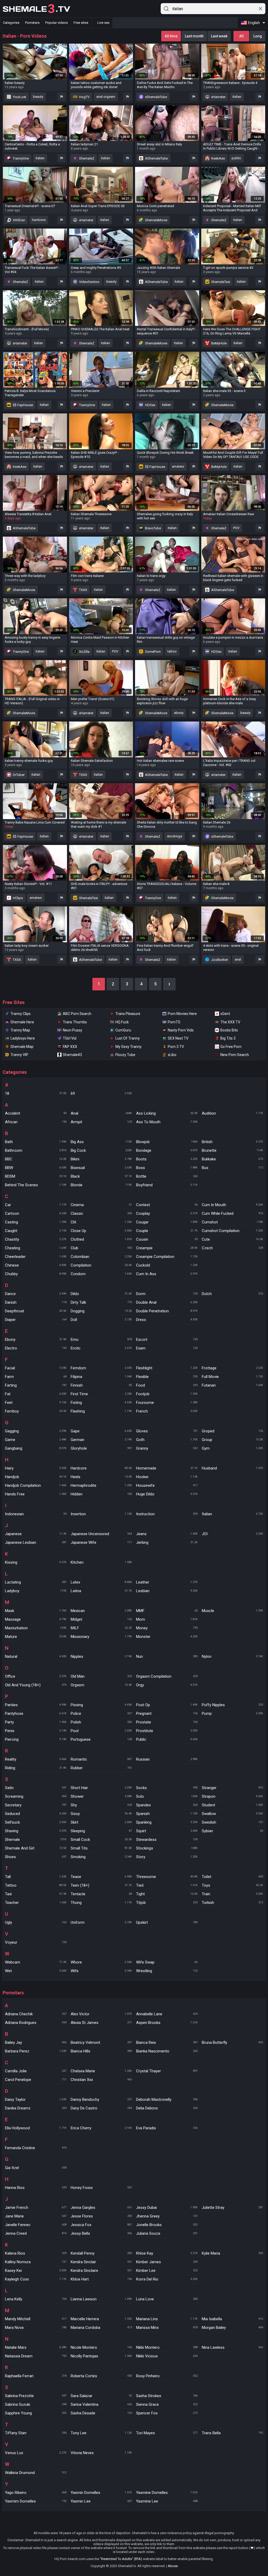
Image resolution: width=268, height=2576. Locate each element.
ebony (179, 713)
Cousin (167, 1239)
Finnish (101, 1385)
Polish (101, 1722)
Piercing (36, 1739)
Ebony (36, 1340)
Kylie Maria (233, 2253)
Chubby (36, 1274)
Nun (167, 1656)
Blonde (101, 1185)
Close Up (101, 1231)
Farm (36, 1377)
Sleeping (101, 1831)
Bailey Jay (36, 2042)
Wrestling (167, 1971)
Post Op (167, 1705)
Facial (36, 1368)
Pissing (101, 1705)
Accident (36, 1113)
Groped (233, 1431)
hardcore (39, 220)
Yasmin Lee (101, 2501)
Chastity (36, 1239)
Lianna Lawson (101, 2299)
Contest (167, 1205)
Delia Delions (167, 2108)
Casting (36, 1222)
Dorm (167, 1294)
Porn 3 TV (176, 1047)
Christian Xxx (101, 2080)
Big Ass (101, 1142)
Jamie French (36, 2208)
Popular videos (57, 23)
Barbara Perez (36, 2051)
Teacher (36, 1903)
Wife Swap (167, 1962)
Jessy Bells (101, 2233)
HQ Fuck (122, 1022)
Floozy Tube (125, 1055)
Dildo (101, 1294)
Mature (36, 1637)
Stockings (167, 1848)
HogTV (84, 97)
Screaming (36, 1796)
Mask (36, 1611)
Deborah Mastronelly (167, 2100)
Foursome (167, 1403)
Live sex (103, 23)
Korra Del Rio (167, 2279)
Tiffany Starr (36, 2433)
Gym (233, 1448)
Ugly (36, 1922)
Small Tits (101, 1848)
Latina (101, 1591)
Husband (233, 1468)
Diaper (36, 1320)
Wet (36, 1971)
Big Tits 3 (228, 1038)
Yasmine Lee (167, 2501)
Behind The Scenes (36, 1185)
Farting (36, 1385)
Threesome (167, 1877)
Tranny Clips (21, 1014)
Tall (36, 1877)
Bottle (167, 1176)
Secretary (36, 1805)
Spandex (167, 1805)
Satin (36, 1788)
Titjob (167, 1903)
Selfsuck (36, 1822)
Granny (167, 1448)
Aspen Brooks (167, 2023)
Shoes (36, 1857)
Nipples (101, 1656)
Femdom (101, 1368)
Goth (167, 1440)
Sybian (233, 1831)
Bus (233, 1168)
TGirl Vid (70, 1038)
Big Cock (101, 1150)
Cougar (167, 1222)
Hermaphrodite (101, 1485)
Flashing (101, 1411)
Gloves (167, 1431)
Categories (11, 23)
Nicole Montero (101, 2347)
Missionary (101, 1637)
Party (36, 1722)
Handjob (36, 1477)
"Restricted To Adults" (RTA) (121, 2559)
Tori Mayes (167, 2433)
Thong (101, 1903)
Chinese (36, 1265)
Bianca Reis (167, 2042)
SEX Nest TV (178, 1038)
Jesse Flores (101, 2216)
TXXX (83, 590)
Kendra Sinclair (101, 2262)
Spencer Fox (167, 2413)
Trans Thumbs (75, 1022)
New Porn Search (235, 1055)
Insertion (101, 1514)
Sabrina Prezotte (36, 2396)
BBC (36, 1159)
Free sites (81, 23)
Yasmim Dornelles (36, 2501)
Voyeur (36, 1942)
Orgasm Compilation (167, 1676)
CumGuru (123, 1030)
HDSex (150, 405)
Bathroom (36, 1150)
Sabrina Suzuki (36, 2404)
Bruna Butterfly (233, 2042)
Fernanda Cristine (36, 2148)
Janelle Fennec (36, 2225)
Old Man (101, 1676)
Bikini (101, 1159)
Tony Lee (101, 2433)
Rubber (101, 1768)
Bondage (167, 1150)
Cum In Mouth (233, 1205)
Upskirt (167, 1922)
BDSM (36, 1176)
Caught (36, 1231)
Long (258, 36)
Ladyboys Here (23, 1038)
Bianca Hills (101, 2051)
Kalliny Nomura (36, 2262)
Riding (36, 1768)
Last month (194, 36)
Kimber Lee (167, 2271)
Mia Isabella (233, 2319)
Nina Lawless (233, 2347)
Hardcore (101, 1468)
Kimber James (167, 2262)
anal (238, 959)
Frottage (233, 1368)
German (101, 1440)
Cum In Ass (167, 1274)
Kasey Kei (36, 2271)
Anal (101, 1113)
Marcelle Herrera (101, 2319)
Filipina (101, 1377)
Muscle (233, 1611)
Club (101, 1248)
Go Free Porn (231, 1047)
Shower (101, 1796)
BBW (36, 1168)
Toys (233, 1885)
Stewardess (167, 1840)
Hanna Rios (36, 2188)
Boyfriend (167, 1185)
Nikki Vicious (167, 2356)
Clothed (101, 1239)
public (236, 158)
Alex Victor (101, 2014)
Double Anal (167, 1302)
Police (101, 1713)
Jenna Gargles (101, 2208)
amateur (178, 466)
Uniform (101, 1922)
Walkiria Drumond (36, 2473)
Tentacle (101, 1894)
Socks (167, 1788)
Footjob (167, 1394)
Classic (101, 1213)
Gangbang (36, 1448)
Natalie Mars (36, 2347)
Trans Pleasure (128, 1014)
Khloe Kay (167, 2253)
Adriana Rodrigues (36, 2023)
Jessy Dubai (167, 2208)
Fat (36, 1394)
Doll (101, 1320)
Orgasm (101, 1685)
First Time (101, 1394)
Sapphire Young (36, 2413)
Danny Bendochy (101, 2100)
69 (101, 1093)
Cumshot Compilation (233, 1231)
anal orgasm (106, 97)
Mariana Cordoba (101, 2328)
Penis (36, 1731)
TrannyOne (20, 158)
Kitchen (101, 1562)
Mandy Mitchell (36, 2319)
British (233, 1142)
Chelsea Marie (101, 2071)
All (241, 36)
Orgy (167, 1685)
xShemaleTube (156, 97)
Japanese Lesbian (36, 1542)
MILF (101, 1628)
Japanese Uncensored (101, 1534)
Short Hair (101, 1788)
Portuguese (101, 1739)
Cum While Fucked (233, 1213)
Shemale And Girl (36, 1848)
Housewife (167, 1485)
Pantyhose (36, 1713)
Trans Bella (233, 2433)
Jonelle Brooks (167, 2225)
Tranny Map (20, 1030)
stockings (175, 836)
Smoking (101, 1857)
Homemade (167, 1468)
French (167, 1411)
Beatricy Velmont (101, 2042)
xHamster (218, 97)
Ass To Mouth (167, 1122)
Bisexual (101, 1168)
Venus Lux (36, 2453)
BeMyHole (219, 343)
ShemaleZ (86, 158)
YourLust (19, 97)
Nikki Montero (167, 2347)
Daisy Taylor (36, 2100)
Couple (167, 1231)
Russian (167, 1759)
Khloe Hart (101, 2279)
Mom (167, 1619)
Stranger (233, 1788)
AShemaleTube (156, 158)
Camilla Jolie (36, 2071)
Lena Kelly (36, 2299)
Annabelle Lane (167, 2014)
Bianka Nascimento (167, 2051)
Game (36, 1440)
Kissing (36, 1562)
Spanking (167, 1822)
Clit (101, 1222)
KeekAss (218, 158)
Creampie (167, 1248)
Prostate (167, 1722)
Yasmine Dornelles (167, 2493)
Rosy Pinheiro (167, 2376)
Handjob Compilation (36, 1485)
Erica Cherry (101, 2128)
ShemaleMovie (156, 220)
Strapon (233, 1796)
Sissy (101, 1814)
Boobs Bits (229, 1030)
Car (36, 1205)
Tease (101, 1877)
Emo (101, 1340)
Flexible (167, 1377)
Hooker (167, 1477)
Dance (36, 1294)
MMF (167, 1611)
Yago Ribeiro (36, 2493)
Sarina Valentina (101, 2404)
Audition (233, 1113)
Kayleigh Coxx (36, 2279)
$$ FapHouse (23, 405)
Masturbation (36, 1628)
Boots (167, 1159)
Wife (101, 1971)
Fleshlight (167, 1368)
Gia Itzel (36, 2168)
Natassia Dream (36, 2356)
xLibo (172, 1055)
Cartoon (36, 1213)
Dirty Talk (101, 1302)
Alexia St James (101, 2023)
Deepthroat (36, 1311)
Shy (101, 1805)
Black (101, 1176)
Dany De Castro (101, 2108)
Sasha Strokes (167, 2396)
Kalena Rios (36, 2253)
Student (233, 1805)
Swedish (233, 1822)
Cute (233, 1239)
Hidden (101, 1494)
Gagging (36, 1431)
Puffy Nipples (233, 1705)
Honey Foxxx (101, 2188)
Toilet (233, 1877)
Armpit (101, 1122)
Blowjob (167, 1142)
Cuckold (167, 1265)
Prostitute (167, 1731)
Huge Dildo (167, 1494)
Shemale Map (22, 1047)
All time (171, 36)
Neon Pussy (72, 1030)
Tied (167, 1885)
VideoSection (89, 282)
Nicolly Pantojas (101, 2356)
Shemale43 (72, 1055)
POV (236, 528)
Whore (101, 1962)
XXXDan (19, 220)
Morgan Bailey (233, 2328)
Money (167, 1628)
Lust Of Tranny (128, 1038)
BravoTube (153, 528)
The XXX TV (230, 1022)
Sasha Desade (101, 2413)
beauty (38, 97)
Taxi (36, 1894)
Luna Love (167, 2299)
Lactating (36, 1582)
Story (167, 1857)
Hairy (36, 1468)
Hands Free (36, 1494)
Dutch (233, 1294)
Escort (167, 1340)
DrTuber (18, 775)
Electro (36, 1348)
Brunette (233, 1150)
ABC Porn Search (77, 1014)
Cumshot (233, 1222)
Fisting (101, 1403)
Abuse (173, 2566)
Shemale (36, 1840)
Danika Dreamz (36, 2108)
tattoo (172, 651)
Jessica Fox (101, 2225)
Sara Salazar (101, 2396)
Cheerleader (36, 1257)
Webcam (36, 1962)
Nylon (233, 1656)
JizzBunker (219, 960)
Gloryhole (101, 1448)
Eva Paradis (167, 2128)
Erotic (101, 1348)
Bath (36, 1142)
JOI (233, 1534)
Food (167, 1385)
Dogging (101, 1311)
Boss (167, 1168)
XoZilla (84, 652)
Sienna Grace (167, 2404)
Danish (36, 1302)
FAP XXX (70, 1047)
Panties (36, 1705)
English (254, 23)
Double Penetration (167, 1311)
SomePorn (152, 652)
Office (36, 1676)
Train (233, 1894)
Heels (101, 1477)
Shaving (36, 1831)
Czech (233, 1248)
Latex (101, 1582)
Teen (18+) (101, 1885)
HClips (17, 898)
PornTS (174, 1022)
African (36, 1122)
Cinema (101, 1205)
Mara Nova (36, 2328)
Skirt (101, 1822)
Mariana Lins (167, 2319)
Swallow (233, 1814)
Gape (101, 1431)
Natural (36, 1656)
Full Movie (233, 1377)
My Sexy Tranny (129, 1047)
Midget (101, 1619)
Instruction (167, 1514)
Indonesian (36, 1514)
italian (237, 97)
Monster (167, 1637)
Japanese (36, 1534)
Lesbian (167, 1591)
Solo (167, 1796)
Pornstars (32, 23)
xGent (225, 1014)
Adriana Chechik (36, 2014)
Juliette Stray (233, 2208)
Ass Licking (167, 1113)
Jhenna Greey (167, 2216)
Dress (167, 1320)
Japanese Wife (101, 1542)
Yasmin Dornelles (101, 2493)
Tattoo (36, 1885)
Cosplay (167, 1213)
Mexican (101, 1611)
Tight (167, 1894)
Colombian (101, 1257)
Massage (36, 1619)
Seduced (36, 1814)
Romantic (101, 1759)
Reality (36, 1759)
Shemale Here (22, 1022)
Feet (36, 1403)
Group (233, 1440)
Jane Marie (36, 2216)
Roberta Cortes (101, 2376)
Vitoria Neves (101, 2453)
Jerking (167, 1542)
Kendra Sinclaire (101, 2271)
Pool (101, 1731)
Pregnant (167, 1713)
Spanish (167, 1814)
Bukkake (233, 1159)
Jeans (167, 1534)
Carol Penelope (36, 2080)
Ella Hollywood (36, 2128)
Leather (167, 1582)
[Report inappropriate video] (62, 97)
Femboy (36, 1411)
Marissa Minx (167, 2328)
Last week (219, 36)
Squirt (167, 1831)
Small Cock (101, 1840)
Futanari (233, 1385)
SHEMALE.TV (36, 9)
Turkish (233, 1903)
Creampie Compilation (167, 1257)
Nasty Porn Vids (181, 1030)
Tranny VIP (19, 1055)
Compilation (101, 1265)
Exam (167, 1348)
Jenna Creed (36, 2233)
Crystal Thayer (167, 2071)
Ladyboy (36, 1591)
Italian (233, 1514)
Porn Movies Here (182, 1014)
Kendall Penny (101, 2253)
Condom (101, 1274)
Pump (233, 1713)
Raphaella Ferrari (36, 2376)
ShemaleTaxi (220, 282)
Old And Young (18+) (36, 1685)
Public (167, 1739)
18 (36, 1093)
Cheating (36, 1248)
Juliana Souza (167, 2233)
